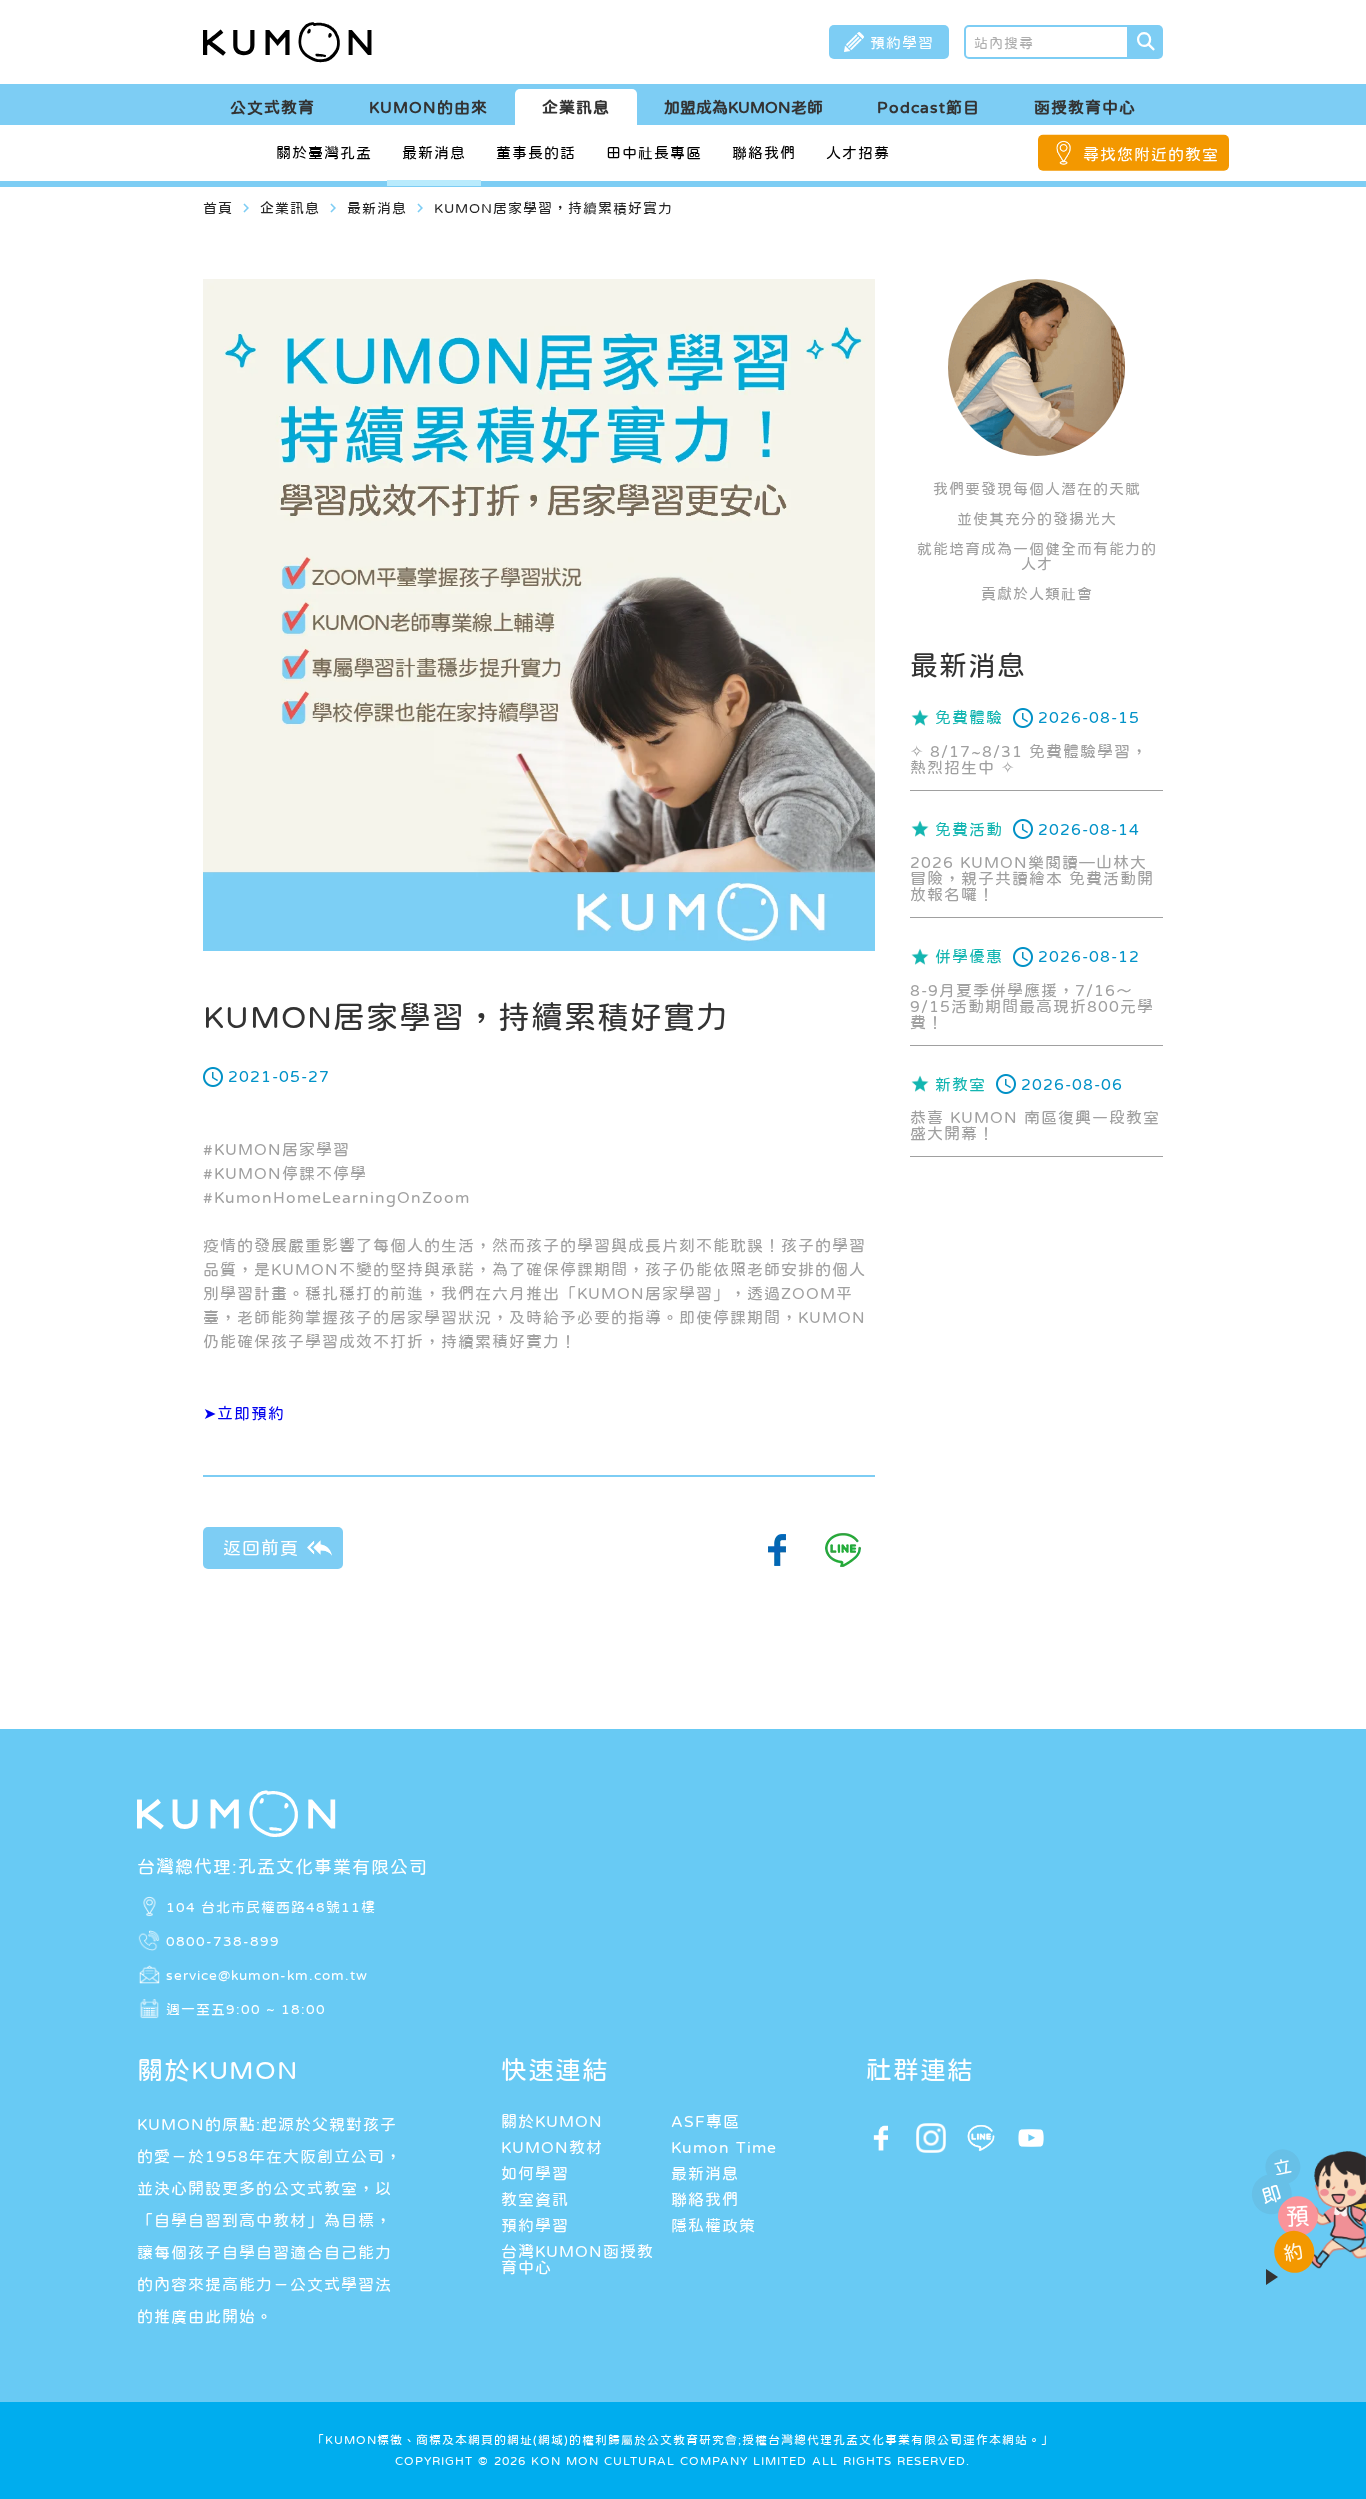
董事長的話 (536, 152)
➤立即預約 (244, 1413)
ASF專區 (705, 2121)
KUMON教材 (552, 2147)
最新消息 (434, 152)
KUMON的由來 (428, 107)
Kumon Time (724, 2147)
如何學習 (535, 2173)
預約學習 (535, 2225)
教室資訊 (535, 2199)
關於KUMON (552, 2121)
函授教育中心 (1085, 107)
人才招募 (858, 152)
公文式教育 (272, 107)
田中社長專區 (654, 152)
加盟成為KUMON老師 (743, 107)
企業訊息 (576, 107)
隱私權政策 (713, 2225)
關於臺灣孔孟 (324, 152)
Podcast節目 (928, 107)
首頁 (218, 208)
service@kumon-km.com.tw (267, 1974)
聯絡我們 (764, 152)
